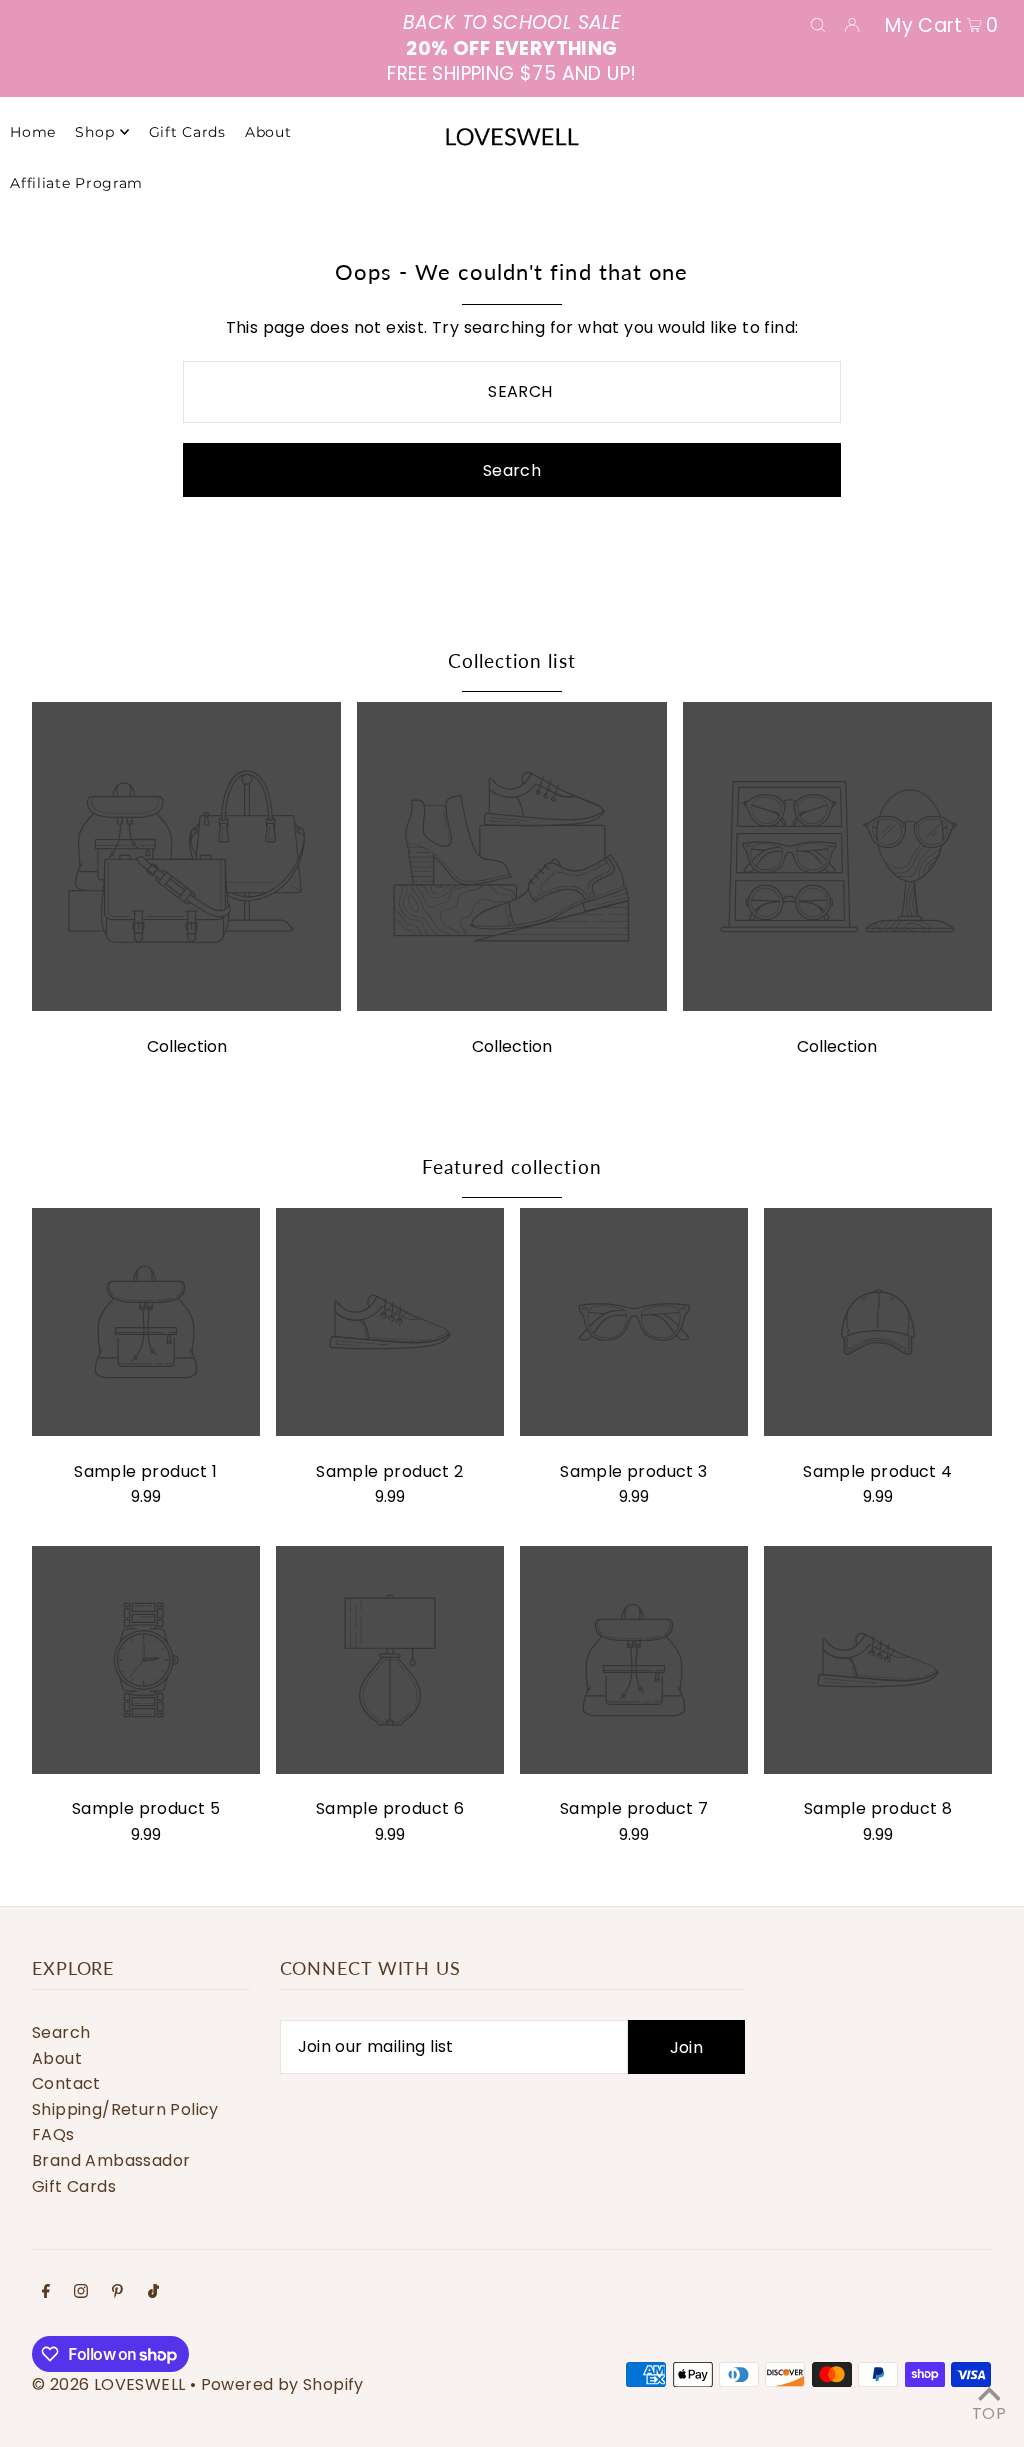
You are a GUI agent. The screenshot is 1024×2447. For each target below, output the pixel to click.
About (57, 2058)
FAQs (53, 2134)
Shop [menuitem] (94, 132)
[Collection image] (186, 1005)
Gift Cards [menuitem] (187, 132)
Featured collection (511, 1166)
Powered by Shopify (282, 2384)
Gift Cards (74, 2186)
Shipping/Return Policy (125, 2109)
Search (61, 2032)
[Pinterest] (117, 2293)
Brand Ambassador (111, 2160)
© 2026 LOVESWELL (108, 2384)
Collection (187, 1046)
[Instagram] (81, 2293)
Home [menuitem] (33, 132)
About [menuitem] (268, 132)
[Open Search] (818, 24)
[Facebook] (46, 2293)
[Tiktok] (153, 2293)
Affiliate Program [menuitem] (76, 183)
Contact (66, 2083)
